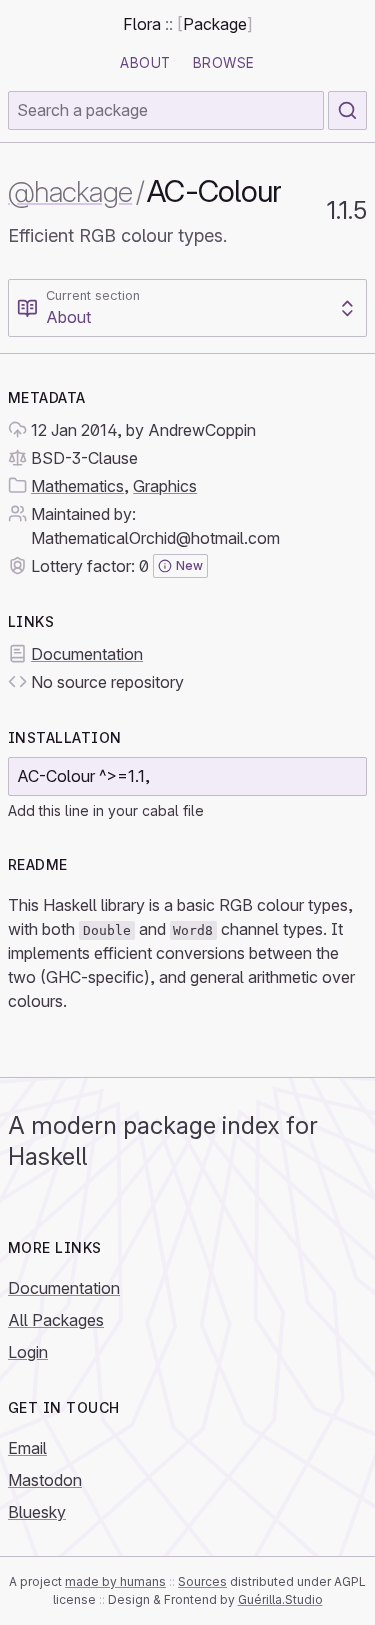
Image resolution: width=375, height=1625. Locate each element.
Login (28, 1352)
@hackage (70, 191)
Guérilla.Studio (280, 1599)
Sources (202, 1581)
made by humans (115, 1581)
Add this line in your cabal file (106, 810)
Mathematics (77, 486)
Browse (224, 63)
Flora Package (188, 24)
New (189, 565)
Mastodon (45, 1480)
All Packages (56, 1320)
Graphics (165, 486)
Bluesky (37, 1512)
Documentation (87, 654)
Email (27, 1448)
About (145, 63)
